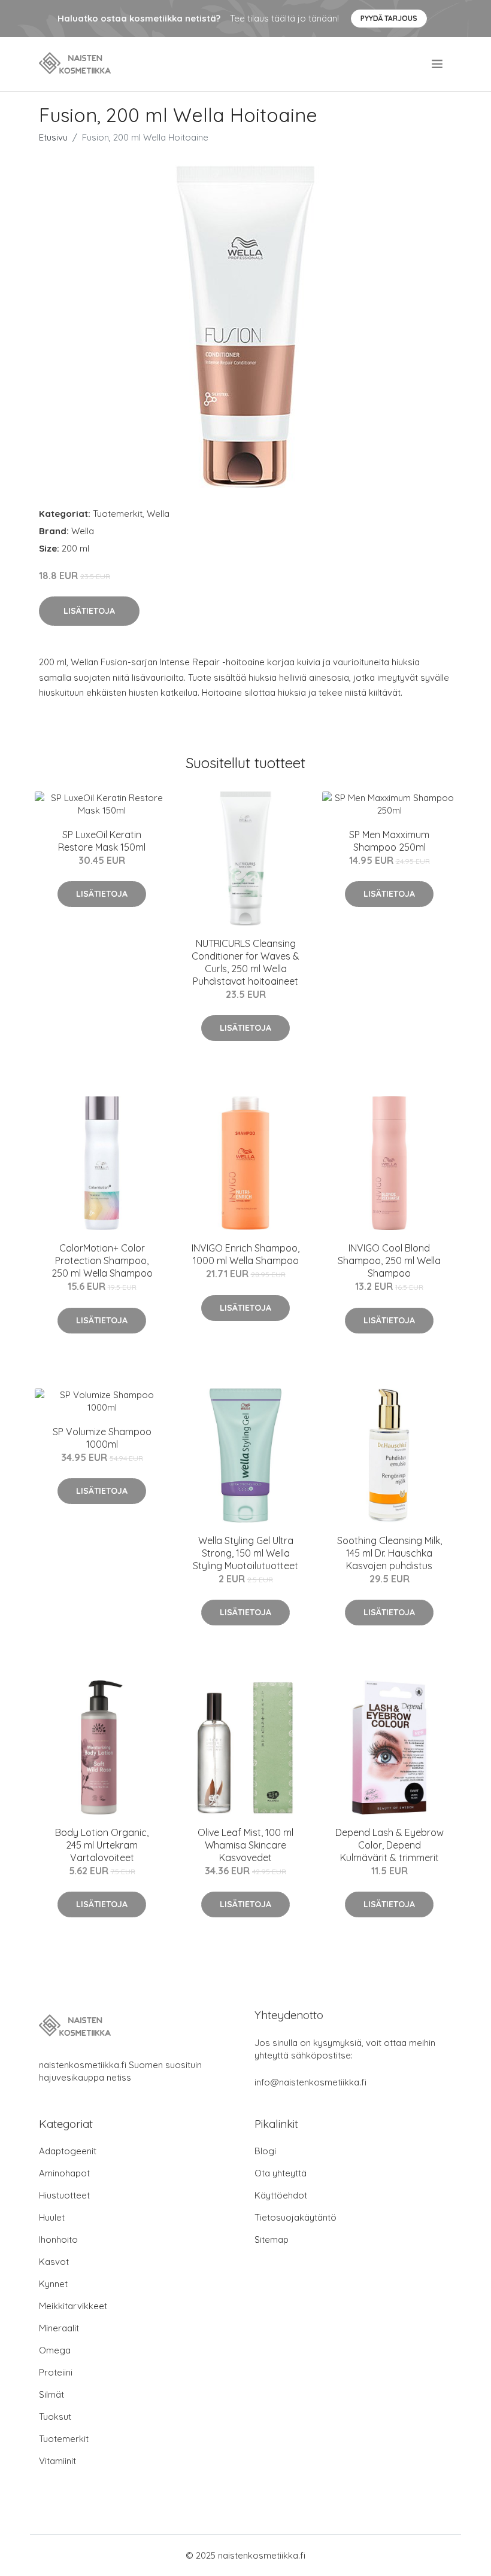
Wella (158, 514)
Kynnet (53, 2284)
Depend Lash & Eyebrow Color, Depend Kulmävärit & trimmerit (390, 1845)
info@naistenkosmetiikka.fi (310, 2082)
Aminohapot (64, 2173)
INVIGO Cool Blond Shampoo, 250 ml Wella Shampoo (389, 1260)
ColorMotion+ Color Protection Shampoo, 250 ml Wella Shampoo (102, 1260)
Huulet (52, 2217)
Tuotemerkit (118, 514)
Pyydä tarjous (389, 18)
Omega (55, 2350)
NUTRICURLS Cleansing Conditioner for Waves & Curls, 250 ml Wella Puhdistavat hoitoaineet (245, 962)
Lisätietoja (89, 611)
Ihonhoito (58, 2239)
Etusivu (53, 137)
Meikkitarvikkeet (73, 2306)
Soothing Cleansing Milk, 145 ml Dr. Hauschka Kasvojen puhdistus (390, 1553)
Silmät (51, 2394)
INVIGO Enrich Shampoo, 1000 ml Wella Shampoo (245, 1254)
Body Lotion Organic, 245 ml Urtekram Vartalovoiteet (102, 1845)
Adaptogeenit (68, 2151)
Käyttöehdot (281, 2195)
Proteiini (56, 2372)
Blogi (265, 2151)
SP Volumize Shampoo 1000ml (102, 1438)
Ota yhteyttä (281, 2173)
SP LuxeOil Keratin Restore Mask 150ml (102, 841)
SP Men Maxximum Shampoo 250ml (389, 841)
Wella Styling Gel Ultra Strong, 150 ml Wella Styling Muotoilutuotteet (245, 1553)
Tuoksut (55, 2417)
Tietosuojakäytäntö (295, 2217)
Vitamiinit (57, 2461)
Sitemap (272, 2239)
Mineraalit (59, 2328)
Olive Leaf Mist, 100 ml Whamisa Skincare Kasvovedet (245, 1845)
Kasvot (54, 2262)
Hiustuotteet (64, 2195)
